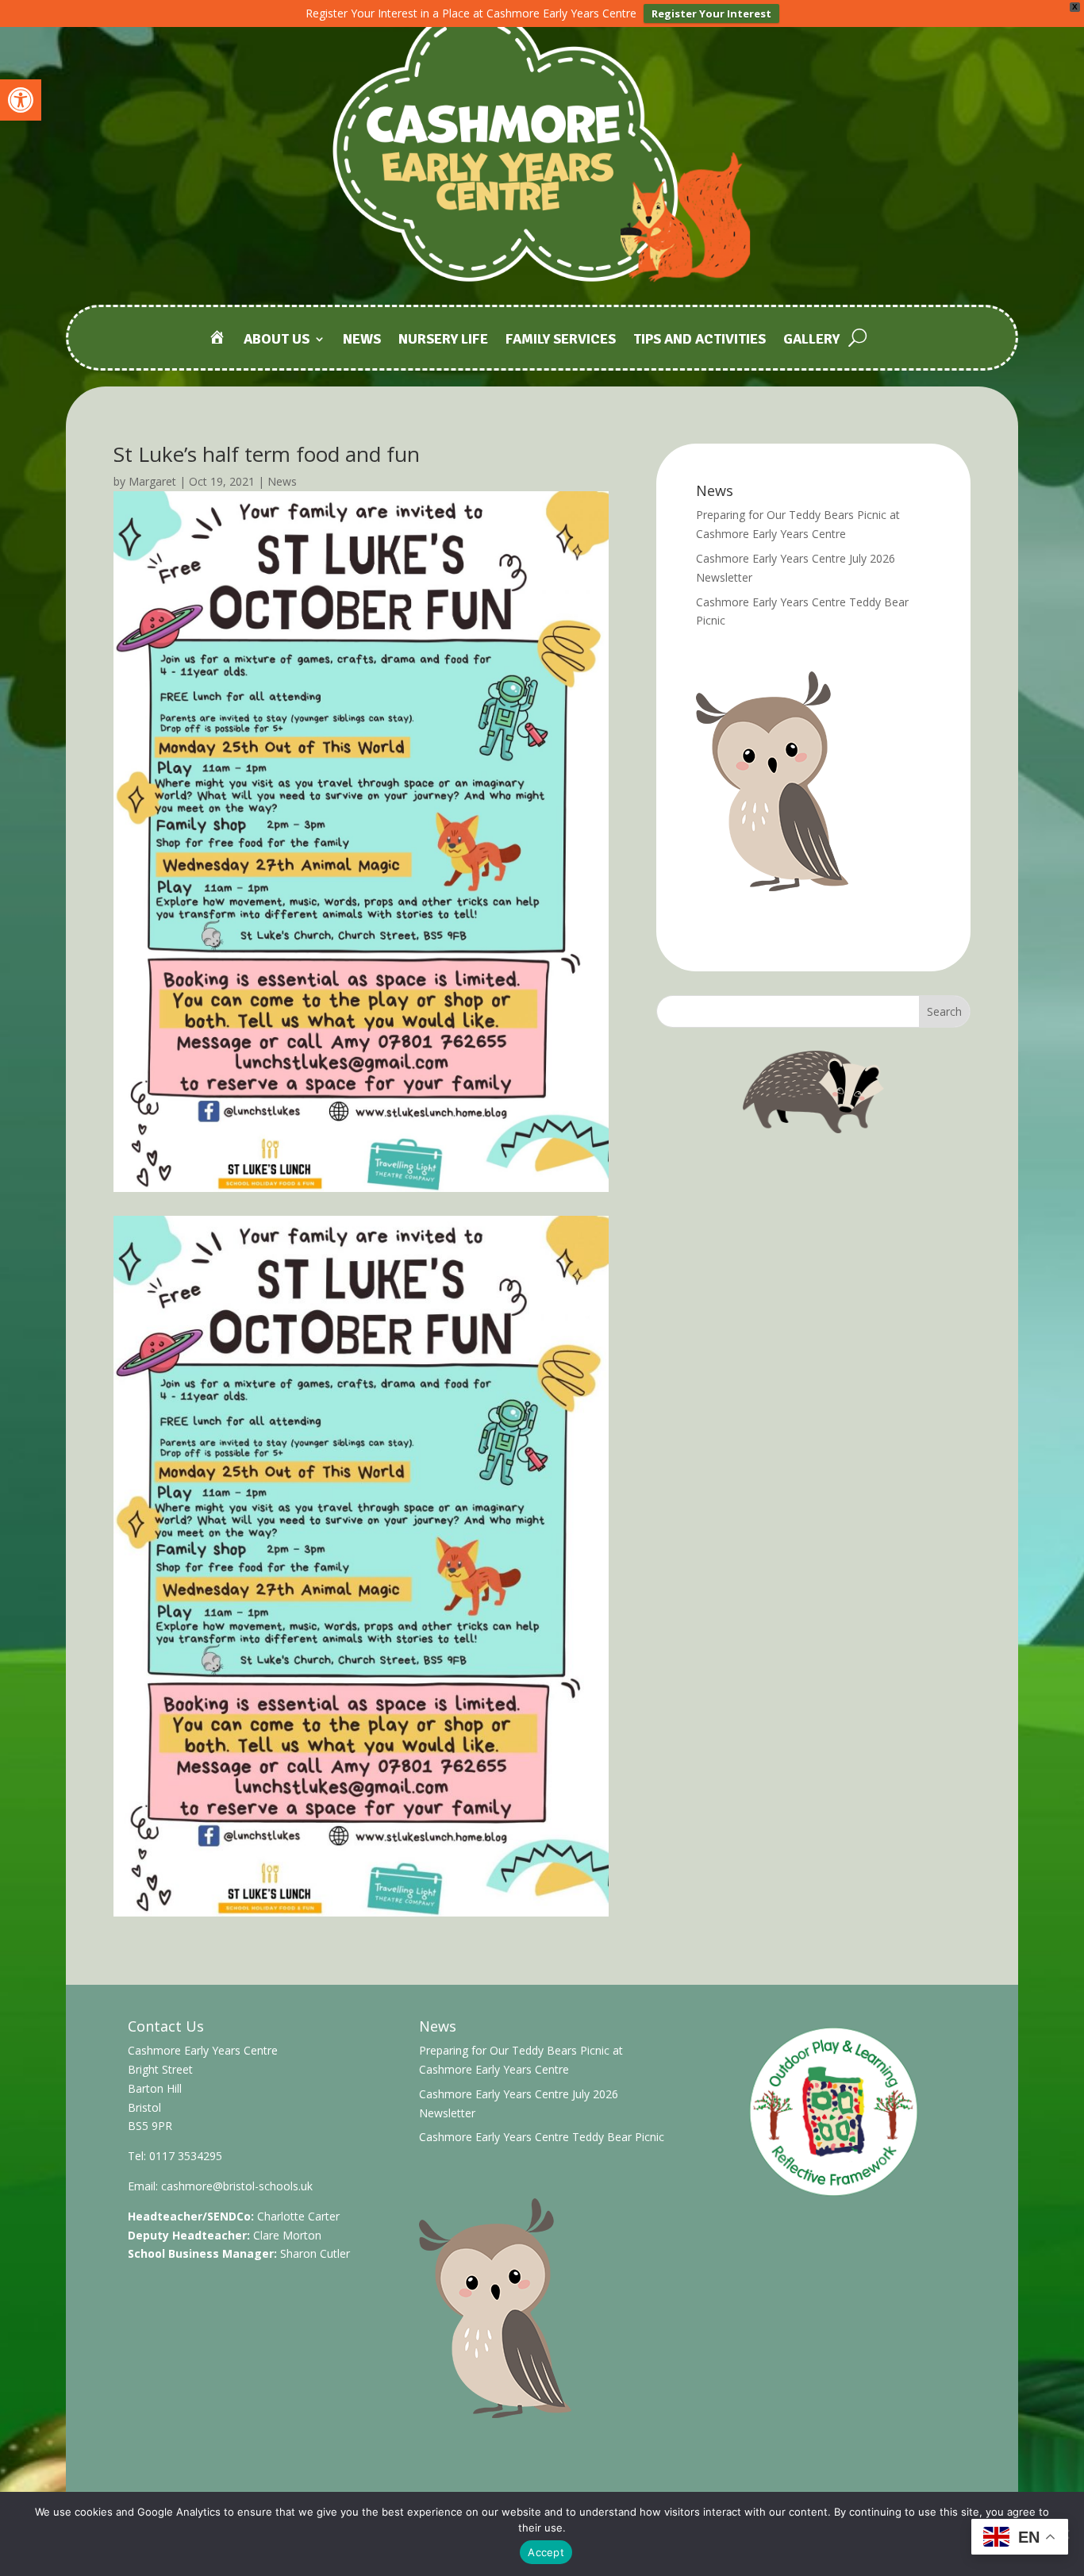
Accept (546, 2552)
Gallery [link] (811, 341)
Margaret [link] (152, 481)
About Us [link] (277, 341)
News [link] (362, 341)
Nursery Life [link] (443, 341)
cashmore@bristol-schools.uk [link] (237, 2186)
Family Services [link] (561, 341)
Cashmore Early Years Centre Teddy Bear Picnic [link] (542, 2137)
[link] (21, 100)
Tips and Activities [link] (700, 341)
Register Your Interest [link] (711, 13)
